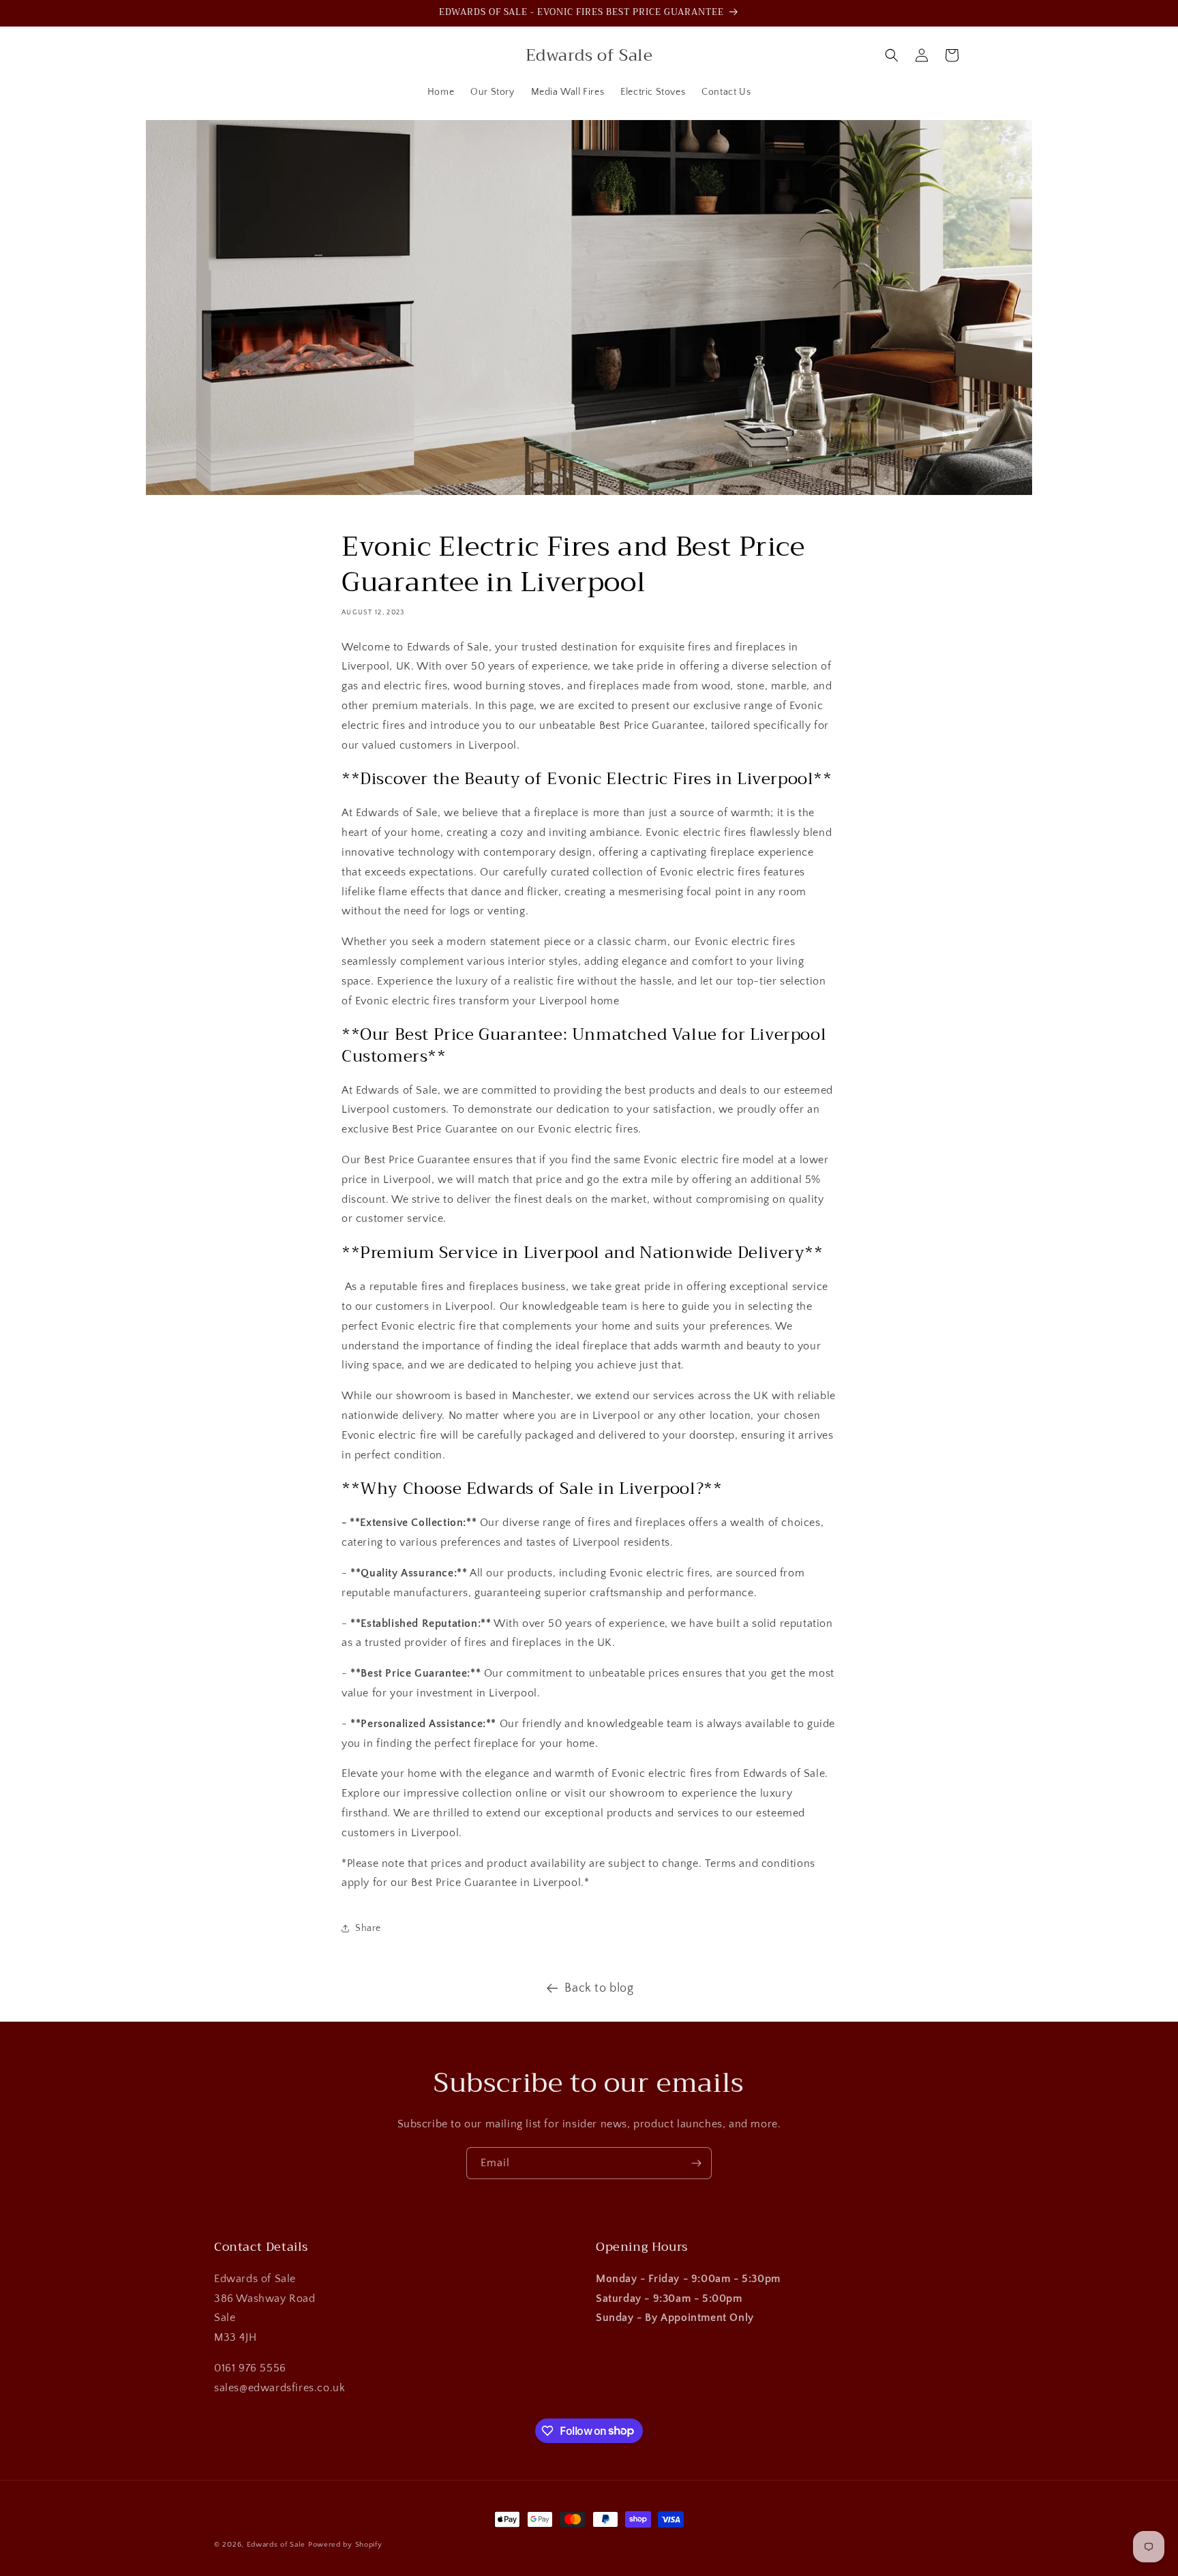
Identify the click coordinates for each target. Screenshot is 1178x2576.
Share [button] (368, 1928)
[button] (892, 55)
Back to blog (599, 1988)
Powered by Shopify (345, 2545)
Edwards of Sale (276, 2545)
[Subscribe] (696, 2163)
